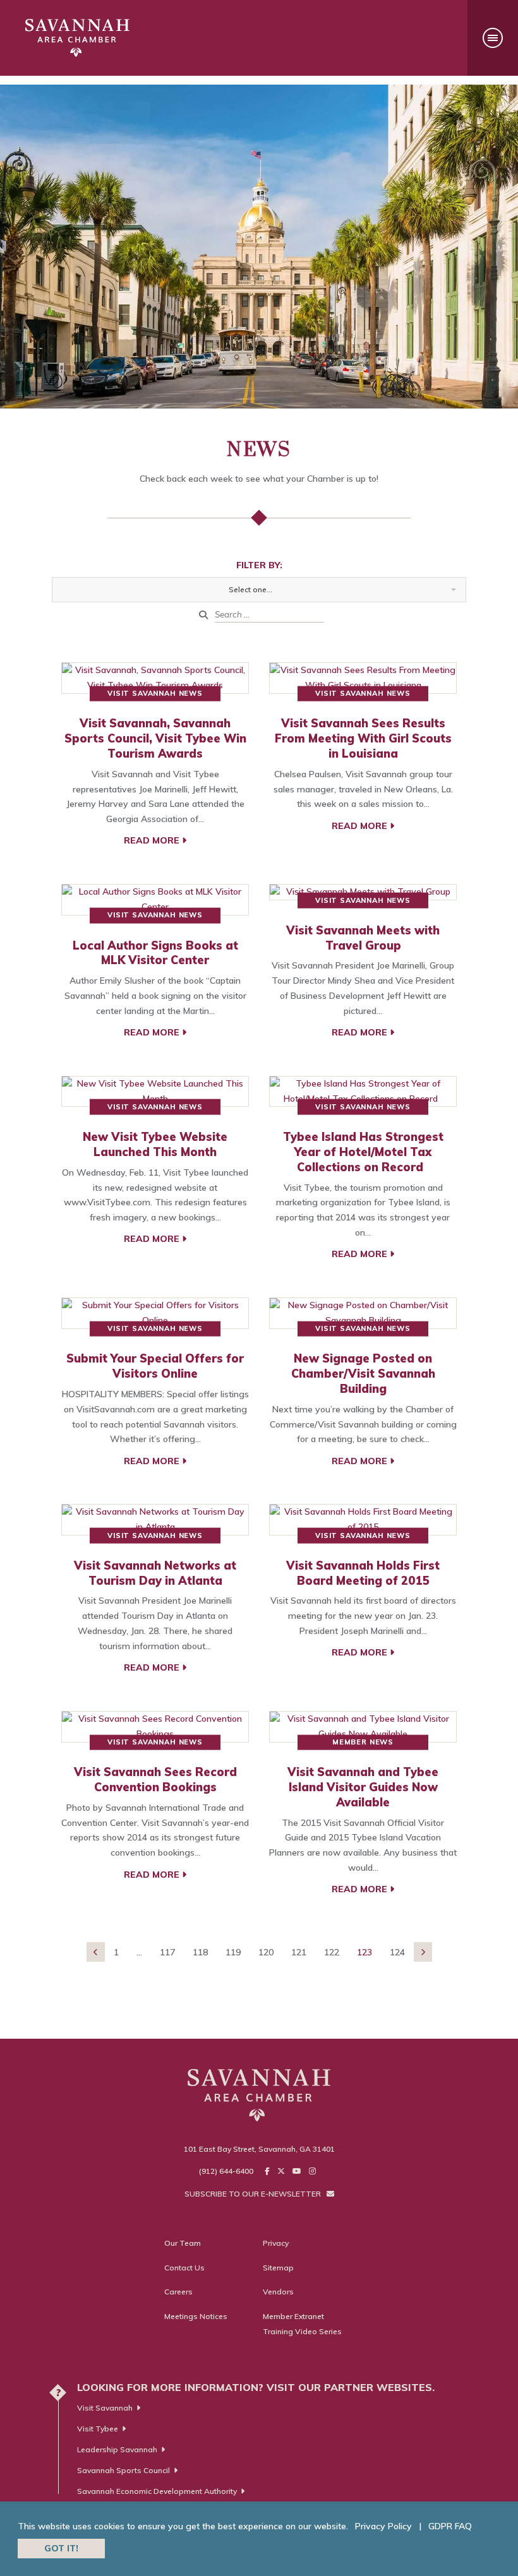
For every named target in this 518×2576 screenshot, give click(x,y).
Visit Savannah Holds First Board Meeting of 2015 (363, 1573)
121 (299, 1952)
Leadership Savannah (117, 2449)
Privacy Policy (383, 2526)
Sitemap (278, 2268)
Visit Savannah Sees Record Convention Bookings (155, 1780)
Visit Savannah (105, 2408)
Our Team (183, 2243)
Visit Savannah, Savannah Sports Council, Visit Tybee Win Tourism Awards (155, 738)
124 (397, 1952)
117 (167, 1952)
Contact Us (184, 2268)
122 (332, 1952)
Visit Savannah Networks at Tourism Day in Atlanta (155, 1573)
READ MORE (153, 840)
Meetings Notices (196, 2316)
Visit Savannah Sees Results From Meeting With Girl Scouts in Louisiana (363, 738)
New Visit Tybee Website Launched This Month (155, 1144)
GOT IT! (61, 2548)
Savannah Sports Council (123, 2470)
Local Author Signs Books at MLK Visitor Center (155, 953)
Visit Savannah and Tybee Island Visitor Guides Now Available (363, 1787)
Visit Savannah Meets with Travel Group (363, 938)
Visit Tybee (98, 2429)
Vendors (278, 2292)
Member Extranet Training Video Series (302, 2324)
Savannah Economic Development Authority (157, 2491)
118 (200, 1952)
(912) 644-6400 (226, 2171)
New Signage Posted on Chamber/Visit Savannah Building (363, 1374)
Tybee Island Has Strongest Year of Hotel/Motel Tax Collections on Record (363, 1152)
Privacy (276, 2243)
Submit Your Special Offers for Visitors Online (155, 1366)
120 (266, 1952)
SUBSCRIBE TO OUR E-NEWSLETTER (254, 2194)
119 (233, 1952)
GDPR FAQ (450, 2526)
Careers (178, 2292)
